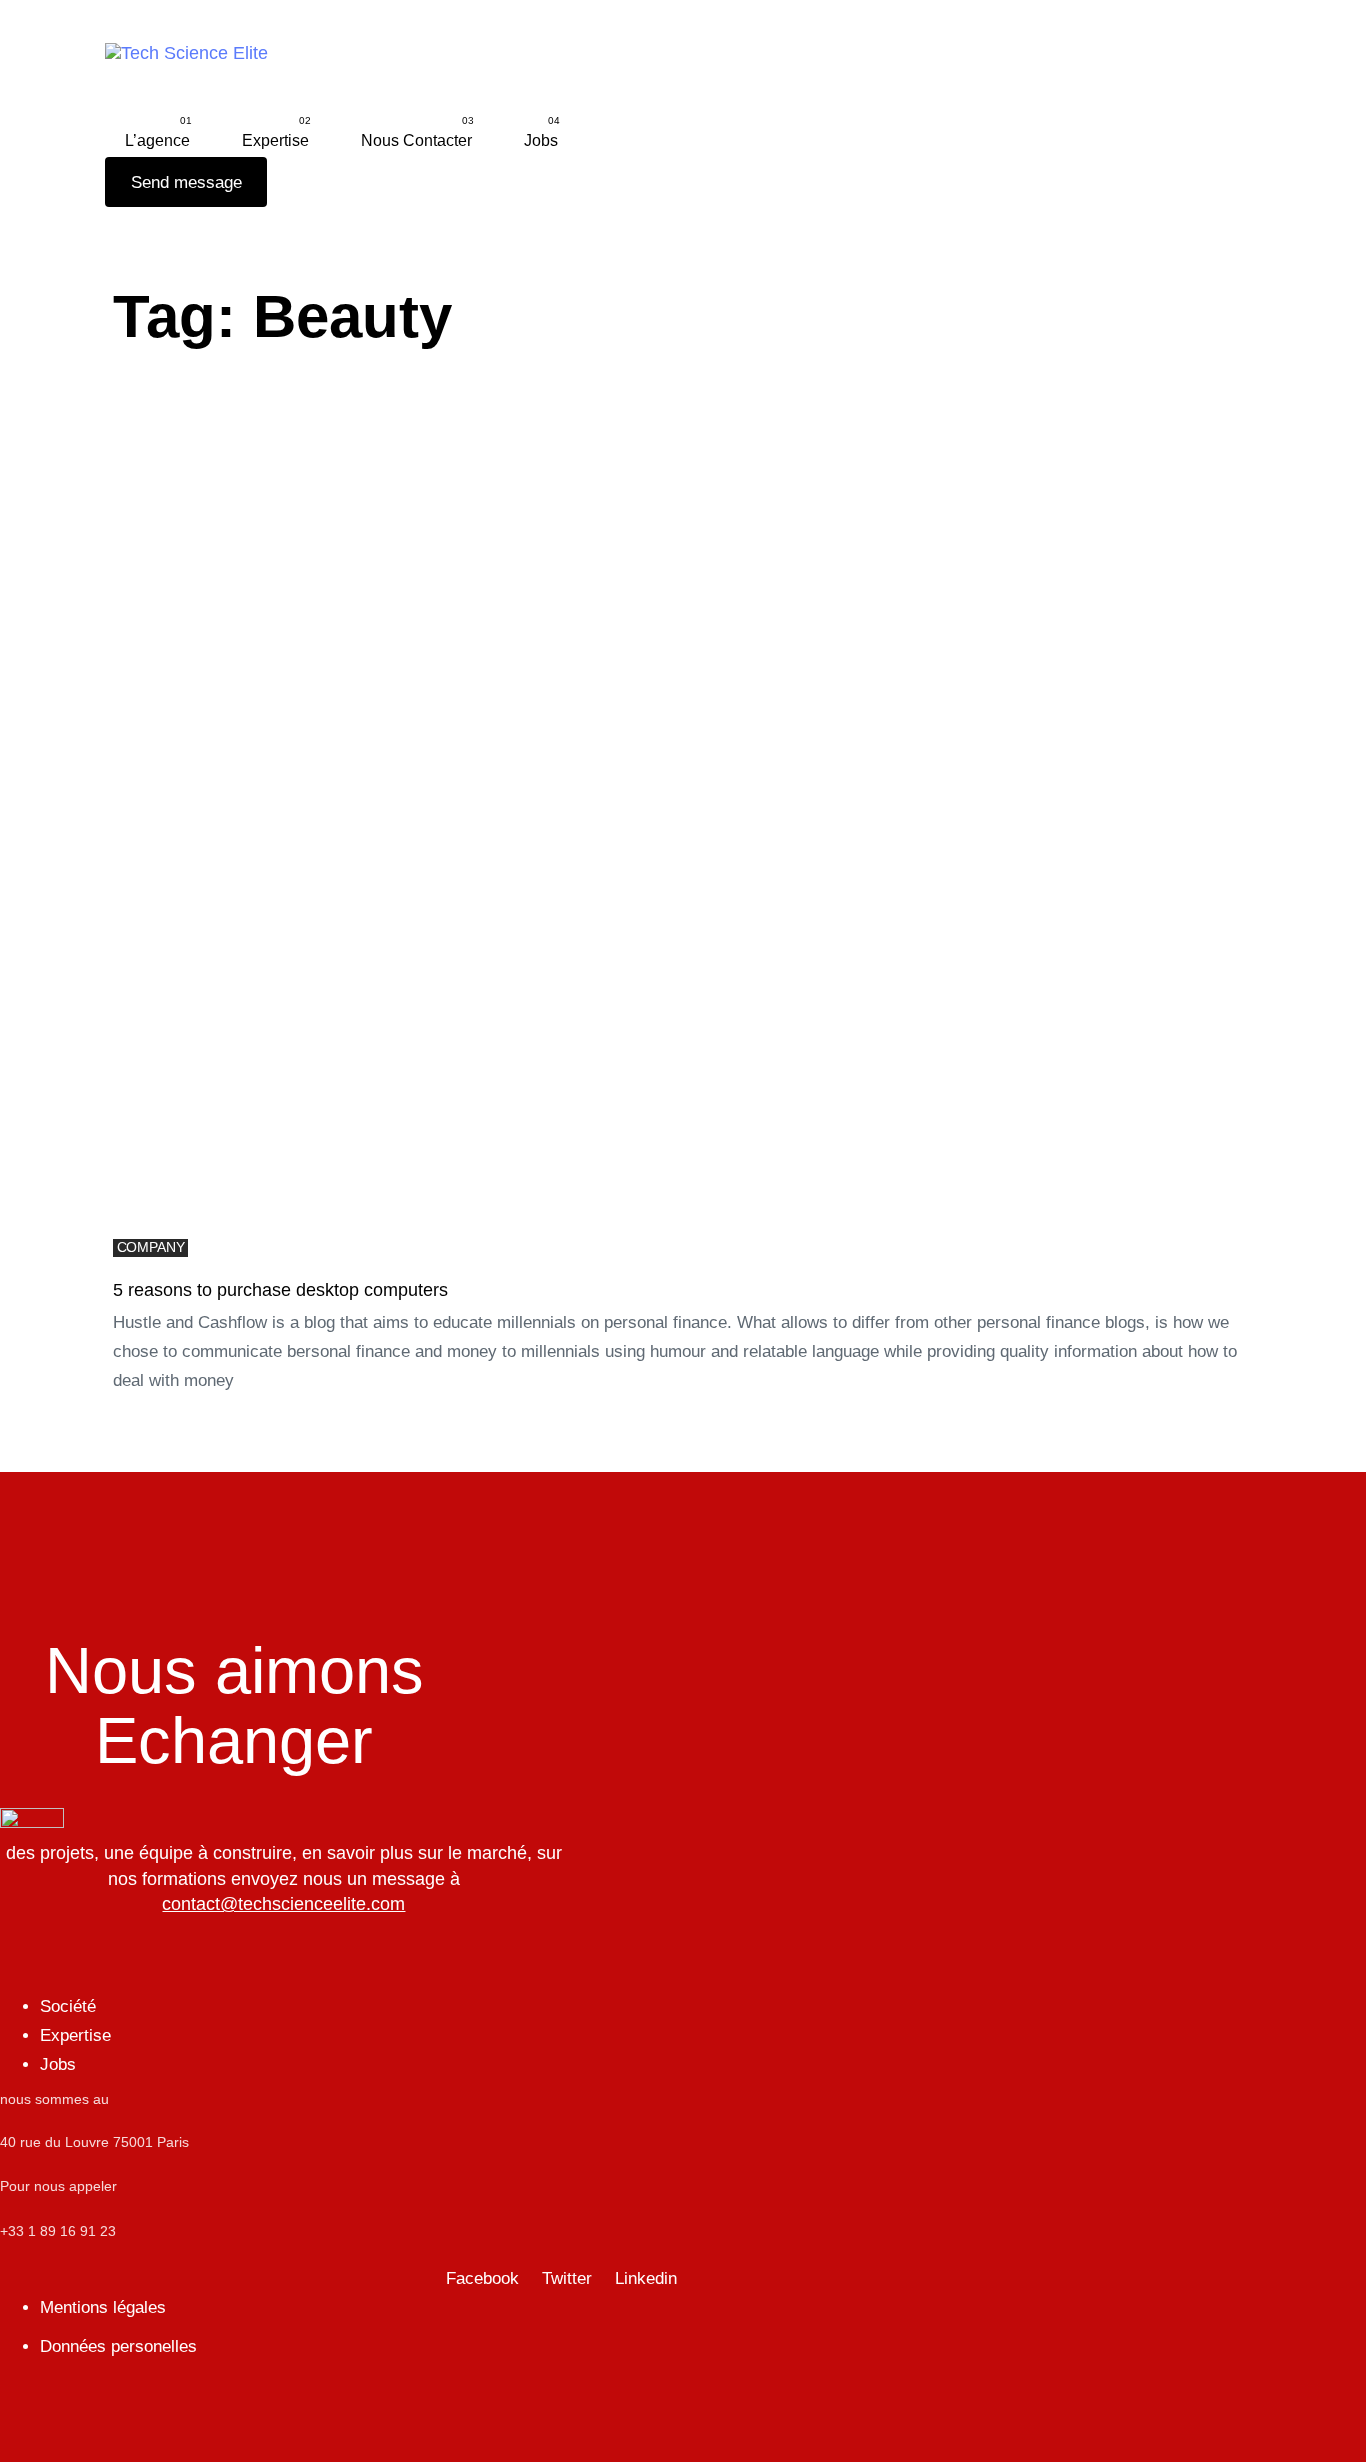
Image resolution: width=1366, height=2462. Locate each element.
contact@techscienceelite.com (283, 1904)
